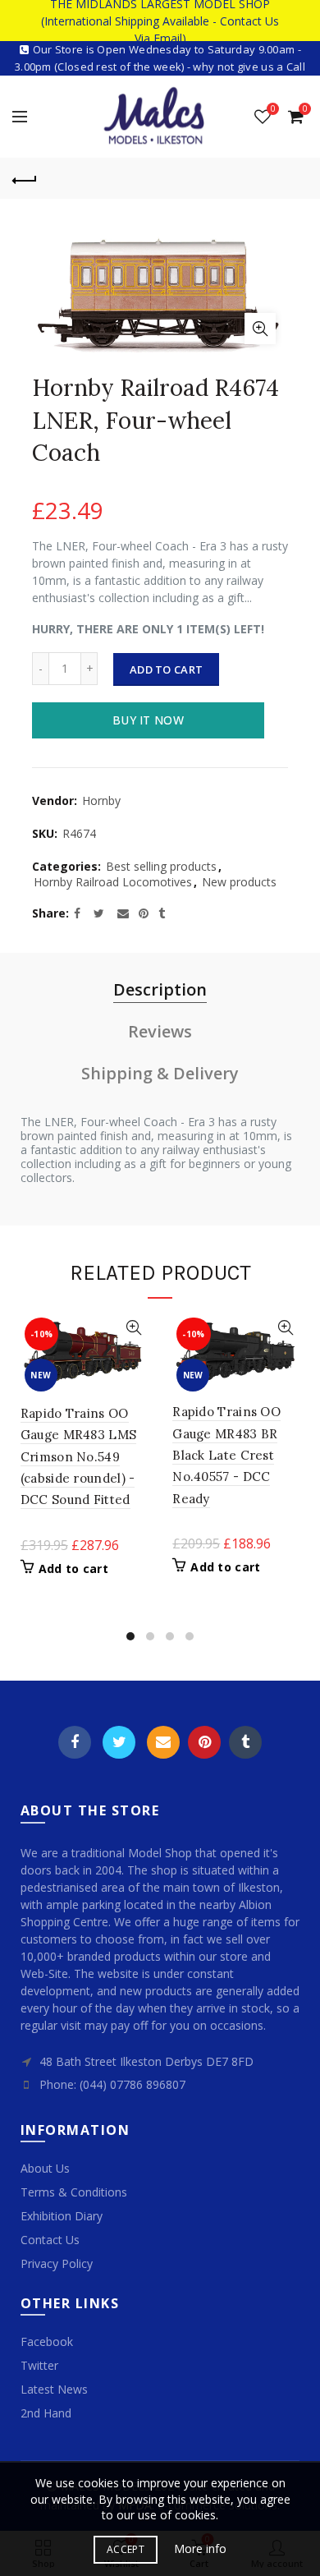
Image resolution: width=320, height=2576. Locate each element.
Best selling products (161, 866)
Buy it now (148, 720)
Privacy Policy (57, 2263)
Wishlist (273, 109)
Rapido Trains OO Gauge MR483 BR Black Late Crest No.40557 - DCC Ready (226, 1455)
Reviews (160, 1031)
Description (160, 989)
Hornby (101, 800)
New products (239, 882)
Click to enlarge (260, 329)
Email (163, 1742)
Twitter (119, 1742)
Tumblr (245, 1742)
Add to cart (166, 669)
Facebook (75, 1742)
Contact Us (50, 2240)
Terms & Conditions (74, 2192)
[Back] (25, 178)
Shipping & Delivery (160, 1073)
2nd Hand (46, 2413)
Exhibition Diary (62, 2216)
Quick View (133, 1328)
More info (200, 2549)
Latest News (54, 2389)
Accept (126, 2549)
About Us (45, 2168)
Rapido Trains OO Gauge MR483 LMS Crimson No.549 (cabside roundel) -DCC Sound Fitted (79, 1457)
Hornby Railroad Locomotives (113, 882)
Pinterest (204, 1742)
